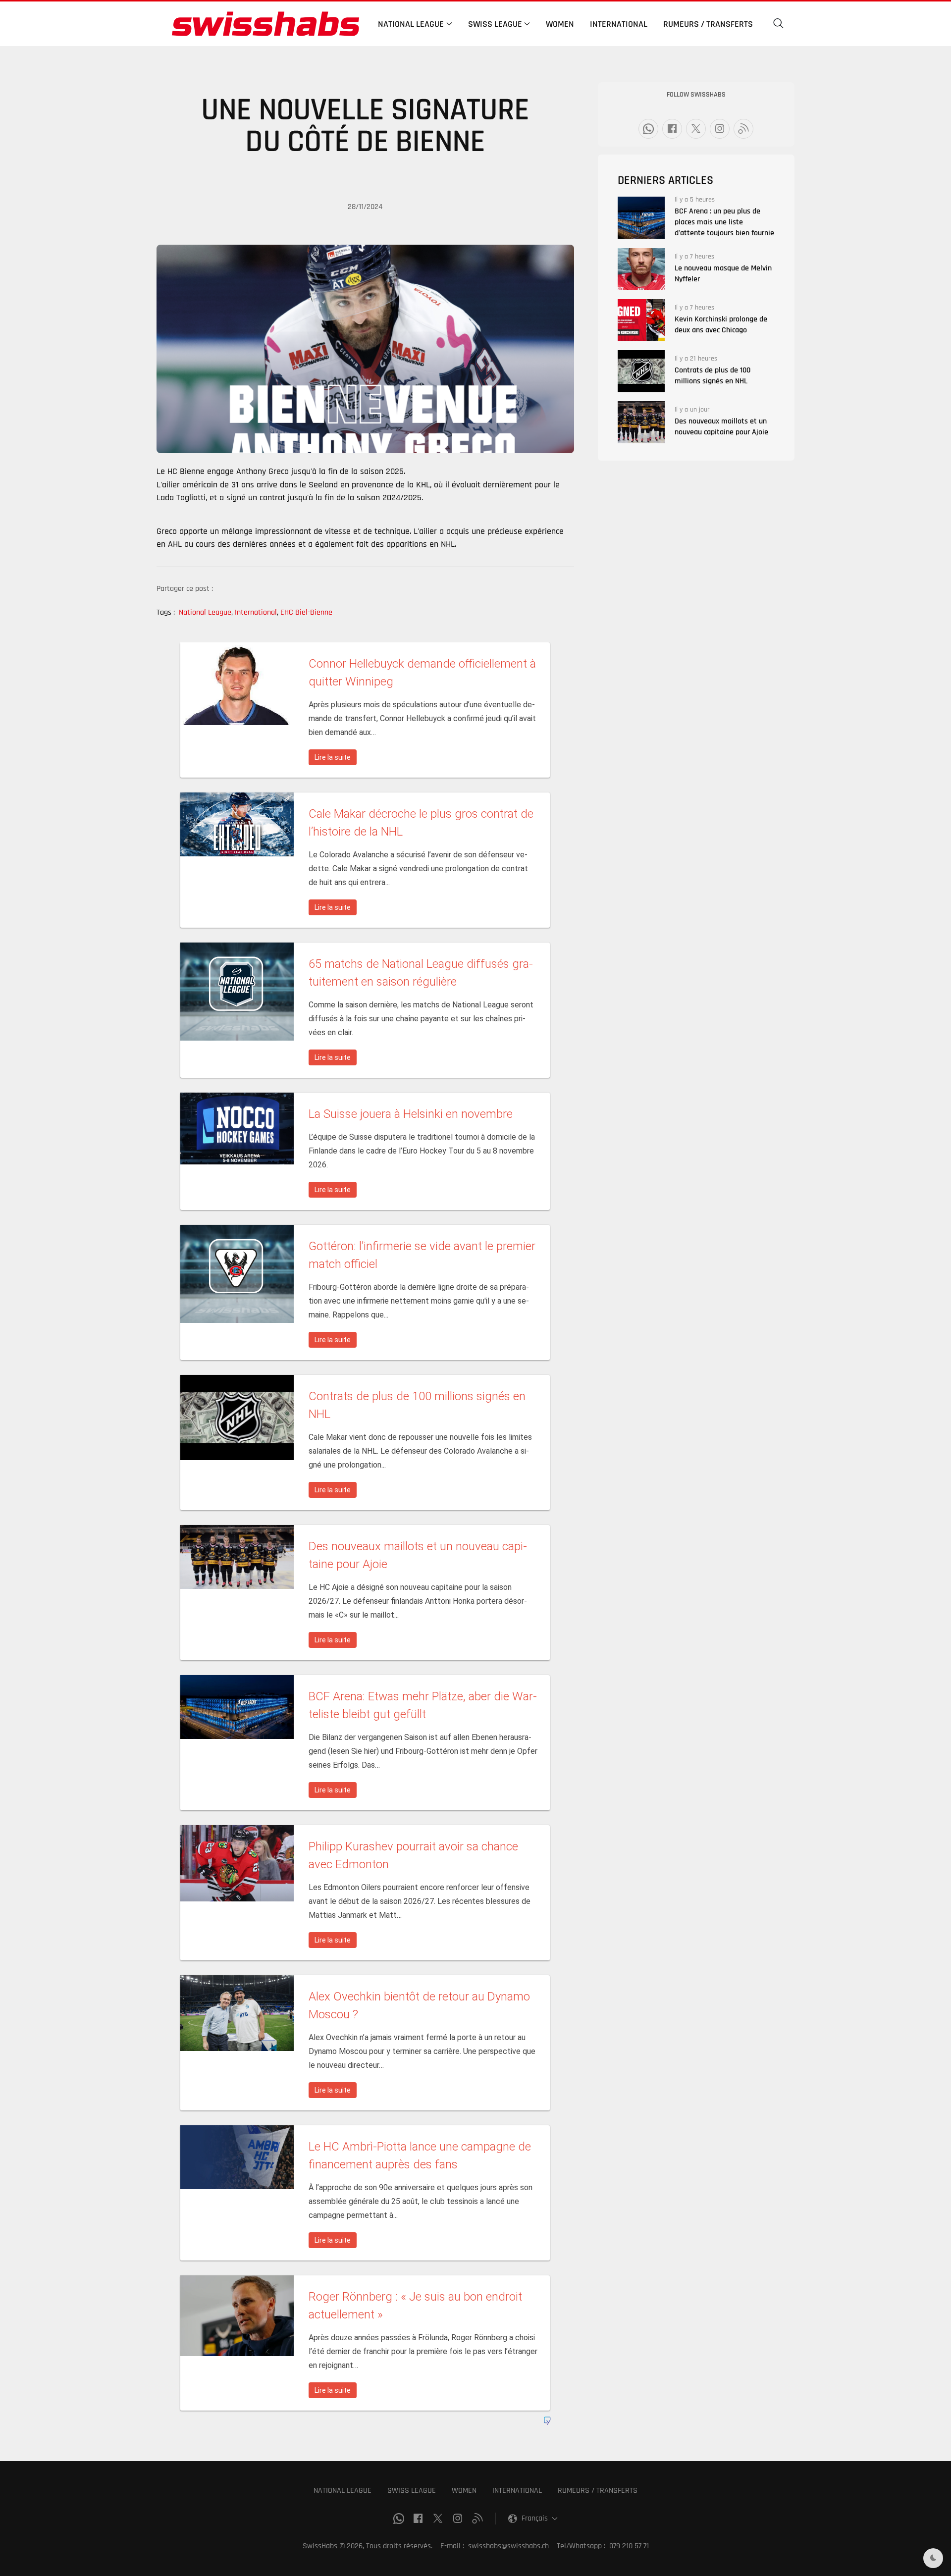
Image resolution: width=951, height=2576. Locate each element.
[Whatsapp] (648, 129)
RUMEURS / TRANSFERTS (598, 2491)
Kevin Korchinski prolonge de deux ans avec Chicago (721, 325)
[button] (779, 24)
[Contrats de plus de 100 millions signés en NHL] (641, 371)
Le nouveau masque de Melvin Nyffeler (723, 274)
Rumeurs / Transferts (708, 24)
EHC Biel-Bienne (306, 612)
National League (206, 612)
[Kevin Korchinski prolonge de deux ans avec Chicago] (641, 320)
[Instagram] (720, 129)
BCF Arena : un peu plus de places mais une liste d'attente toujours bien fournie (724, 222)
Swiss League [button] (495, 24)
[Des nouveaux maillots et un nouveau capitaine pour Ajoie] (641, 422)
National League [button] (411, 24)
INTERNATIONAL (517, 2491)
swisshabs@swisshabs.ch (508, 2546)
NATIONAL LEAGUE (343, 2491)
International (619, 24)
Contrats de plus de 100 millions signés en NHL (713, 376)
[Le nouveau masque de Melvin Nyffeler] (641, 269)
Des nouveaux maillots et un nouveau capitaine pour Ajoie (721, 427)
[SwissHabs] (265, 24)
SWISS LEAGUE (412, 2491)
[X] (696, 129)
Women (560, 24)
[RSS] (743, 129)
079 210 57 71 (629, 2546)
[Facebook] (672, 129)
